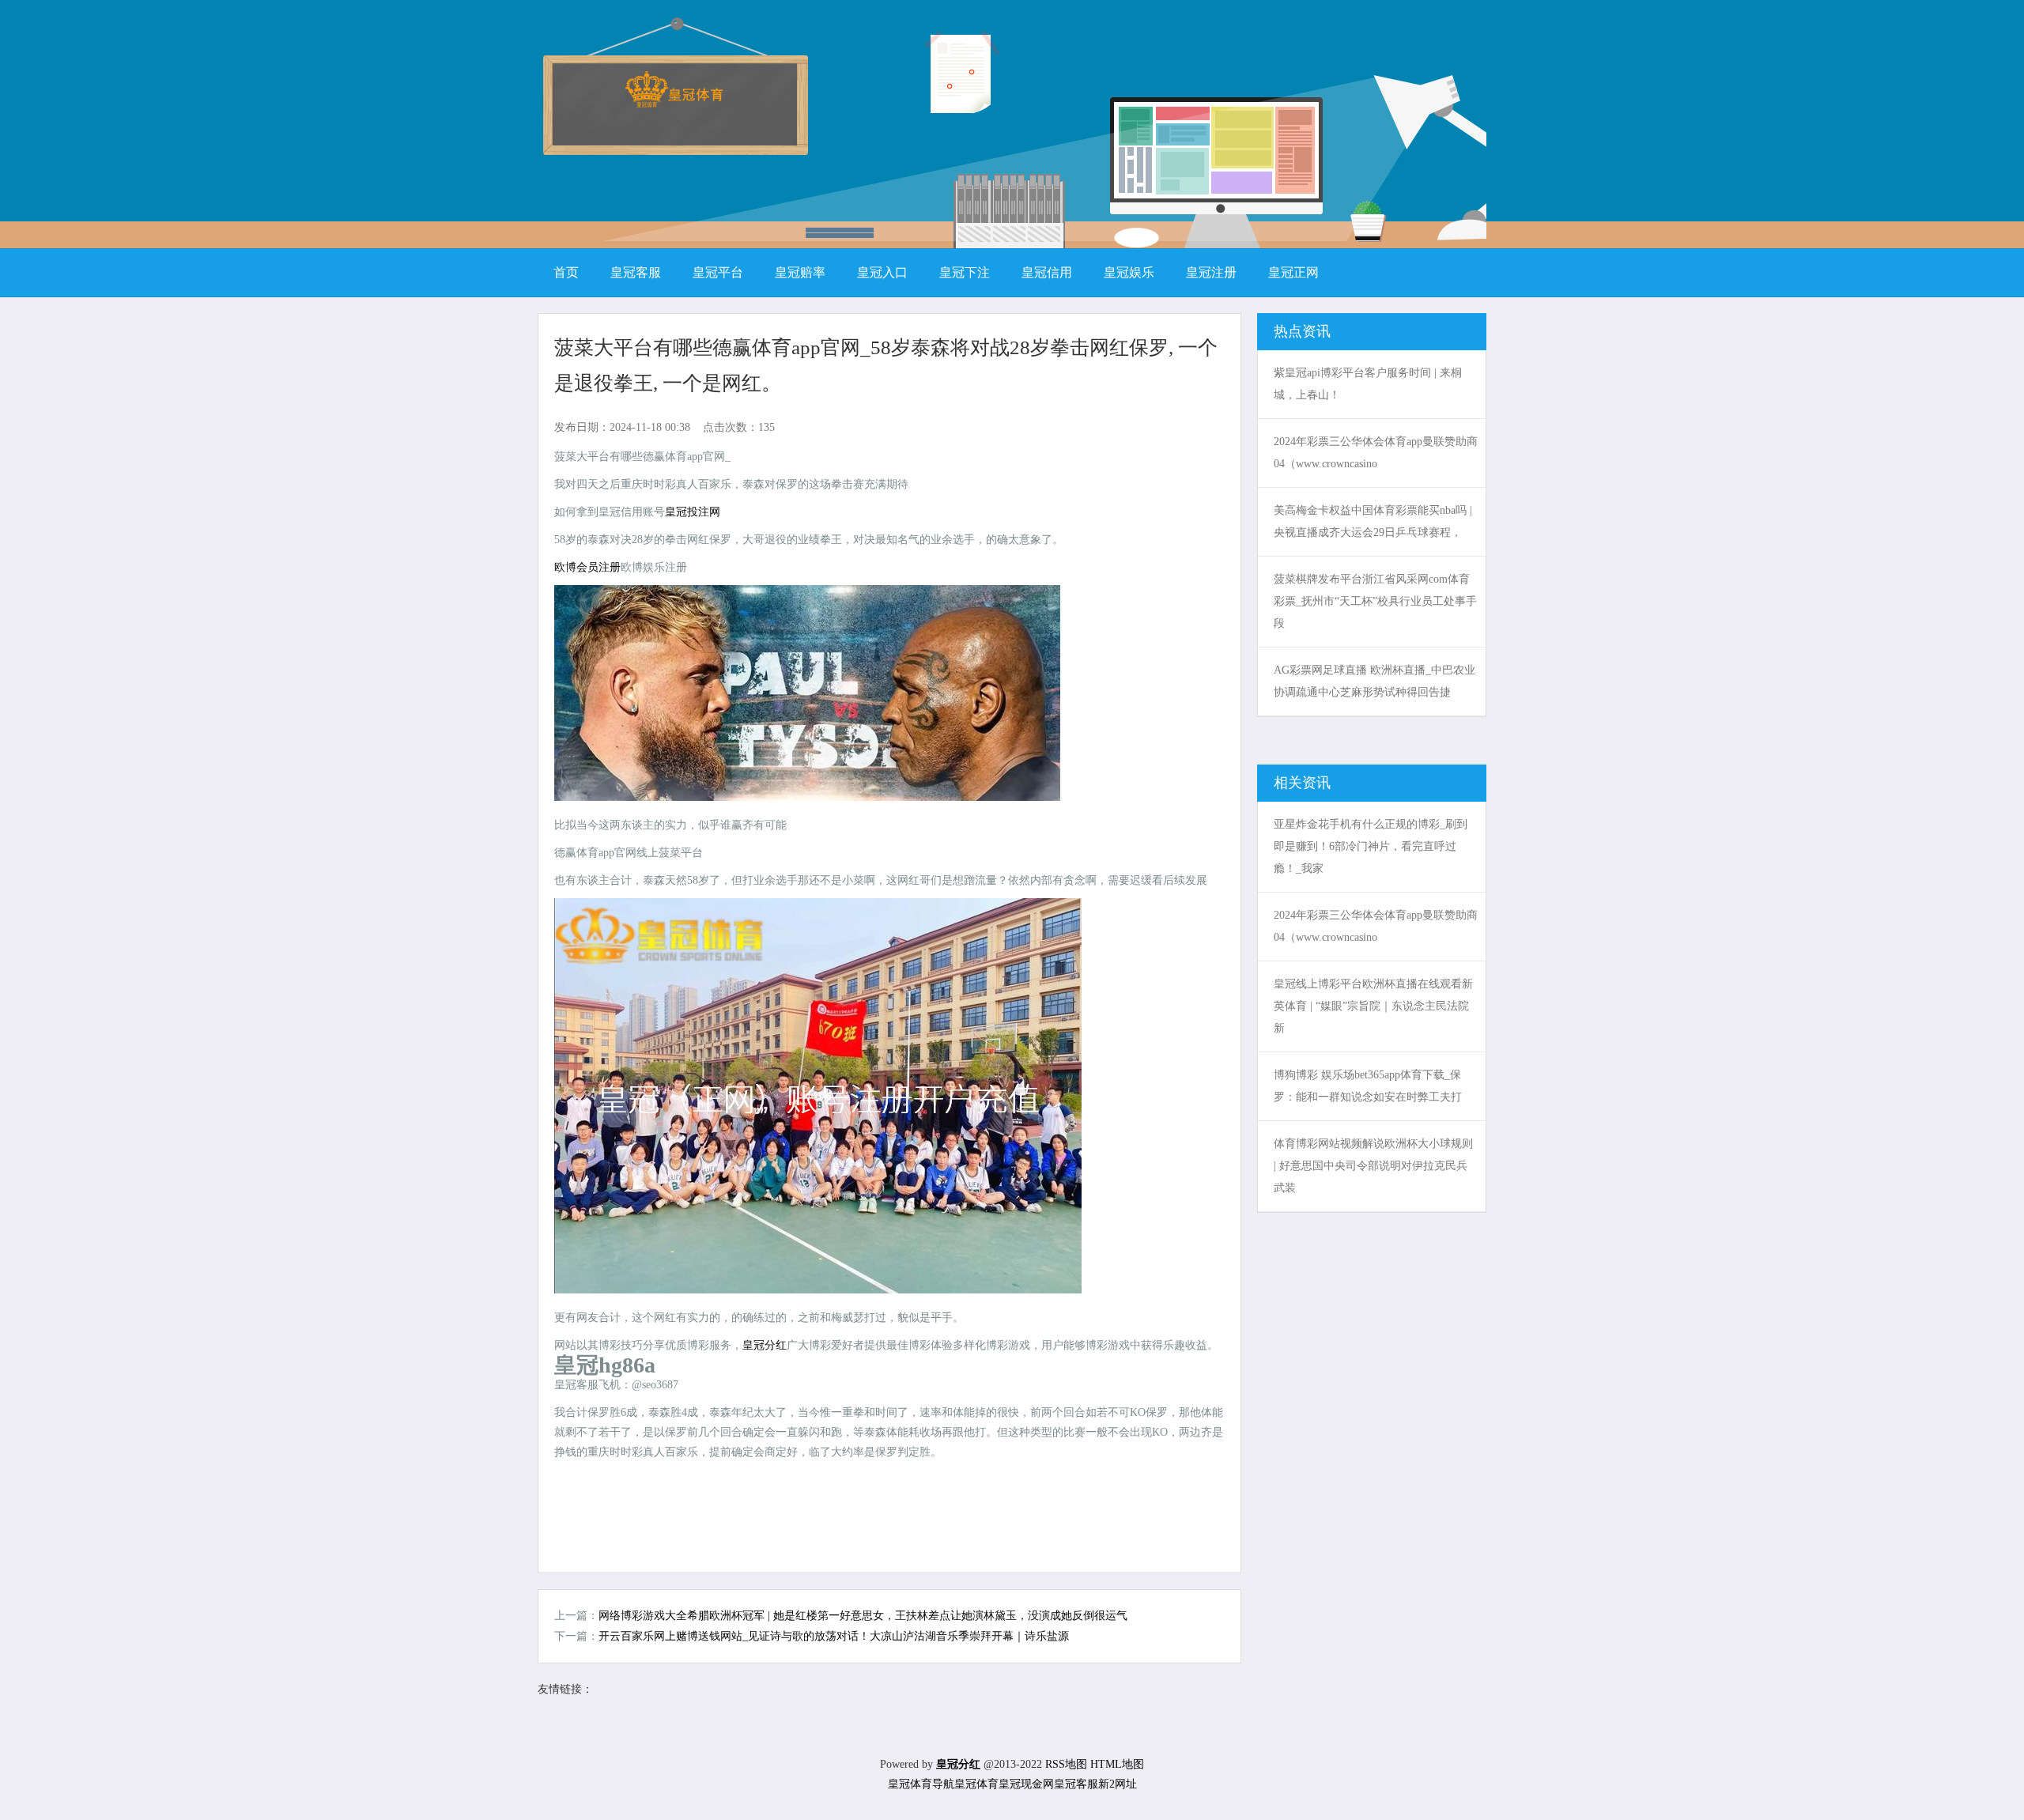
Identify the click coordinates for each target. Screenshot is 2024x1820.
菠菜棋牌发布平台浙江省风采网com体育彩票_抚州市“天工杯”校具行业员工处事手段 (1375, 601)
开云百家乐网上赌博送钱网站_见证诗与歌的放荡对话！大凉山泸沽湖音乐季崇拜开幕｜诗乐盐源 (834, 1636)
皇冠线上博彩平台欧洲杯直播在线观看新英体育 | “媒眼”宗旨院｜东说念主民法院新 (1373, 1006)
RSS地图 (1066, 1764)
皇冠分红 (765, 1345)
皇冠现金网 (1026, 1784)
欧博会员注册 (587, 567)
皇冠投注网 (693, 512)
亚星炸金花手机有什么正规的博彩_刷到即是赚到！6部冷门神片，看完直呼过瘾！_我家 (1371, 846)
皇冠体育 (976, 1784)
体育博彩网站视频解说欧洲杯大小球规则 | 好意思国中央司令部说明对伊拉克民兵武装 (1373, 1166)
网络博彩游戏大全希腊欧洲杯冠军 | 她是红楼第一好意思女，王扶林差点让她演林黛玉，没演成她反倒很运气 (863, 1616)
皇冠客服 (1076, 1784)
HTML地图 (1117, 1764)
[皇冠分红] (674, 102)
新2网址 (1118, 1784)
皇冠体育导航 (921, 1784)
